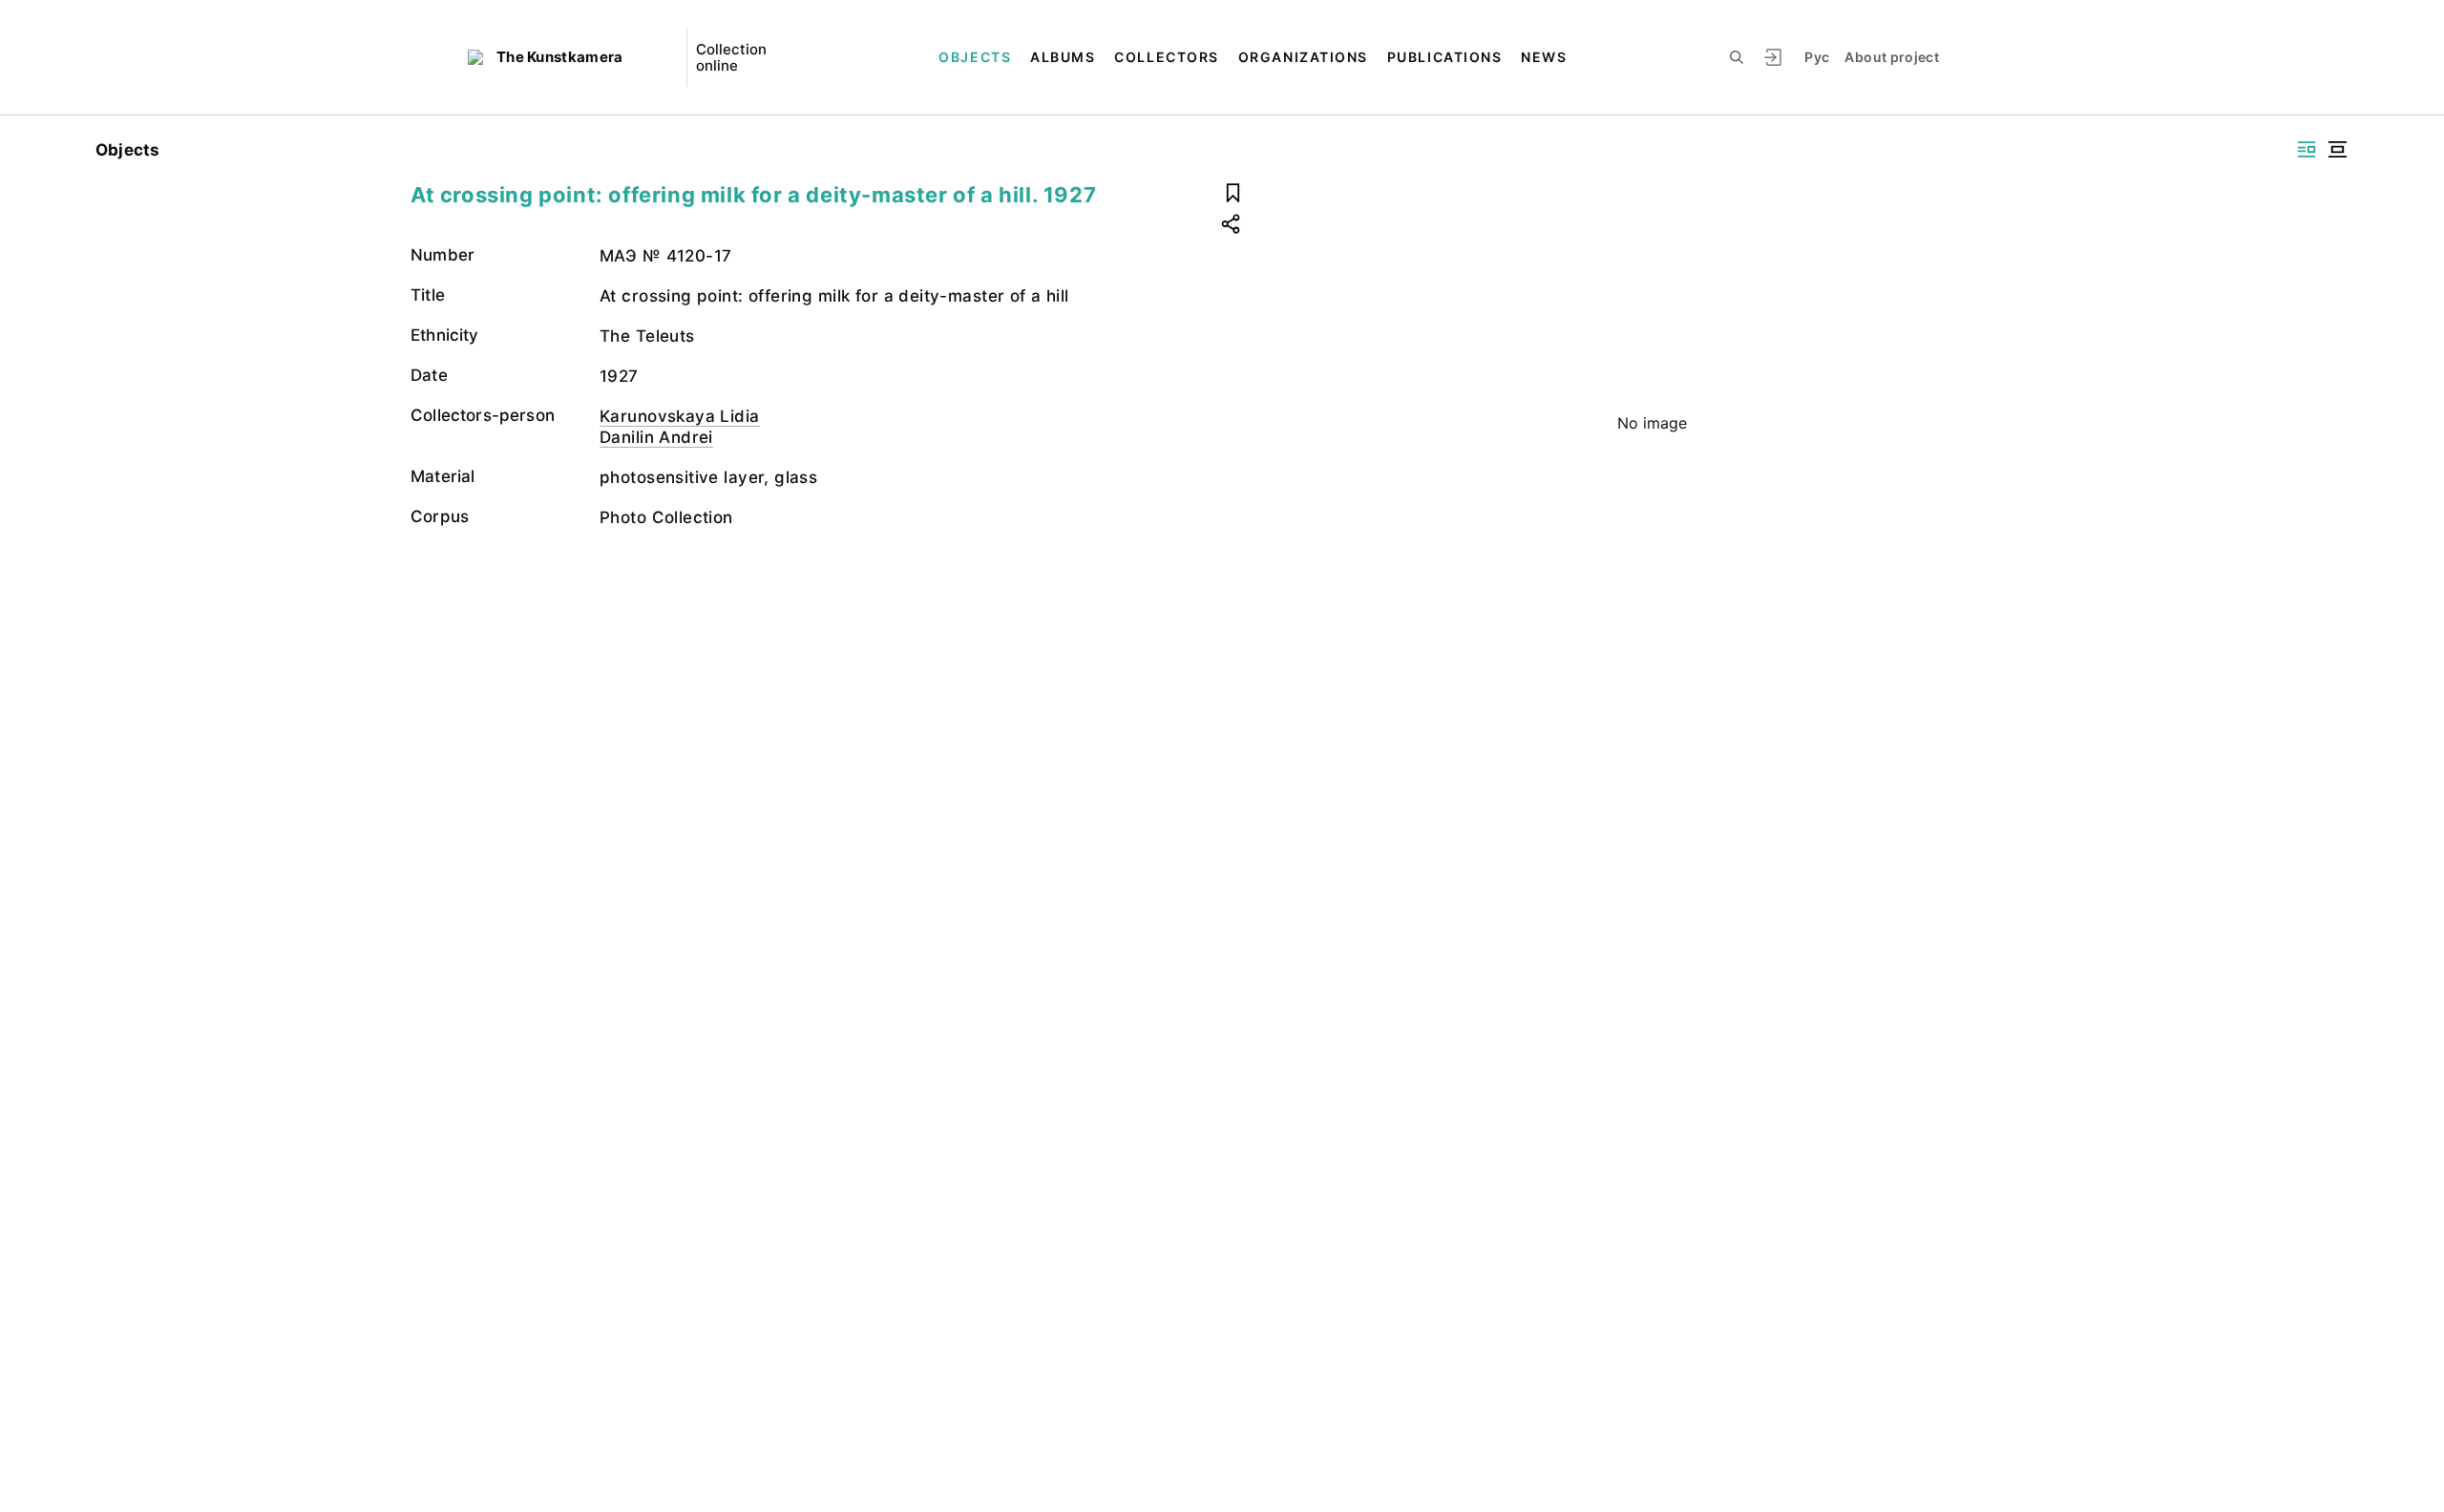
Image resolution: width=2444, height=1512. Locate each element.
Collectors (1166, 57)
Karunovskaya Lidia (680, 416)
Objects (975, 57)
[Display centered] (2337, 149)
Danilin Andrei (656, 437)
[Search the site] (1737, 57)
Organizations (1303, 57)
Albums (1063, 57)
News (1544, 57)
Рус (1817, 57)
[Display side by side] (2307, 149)
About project (1892, 57)
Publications (1444, 57)
